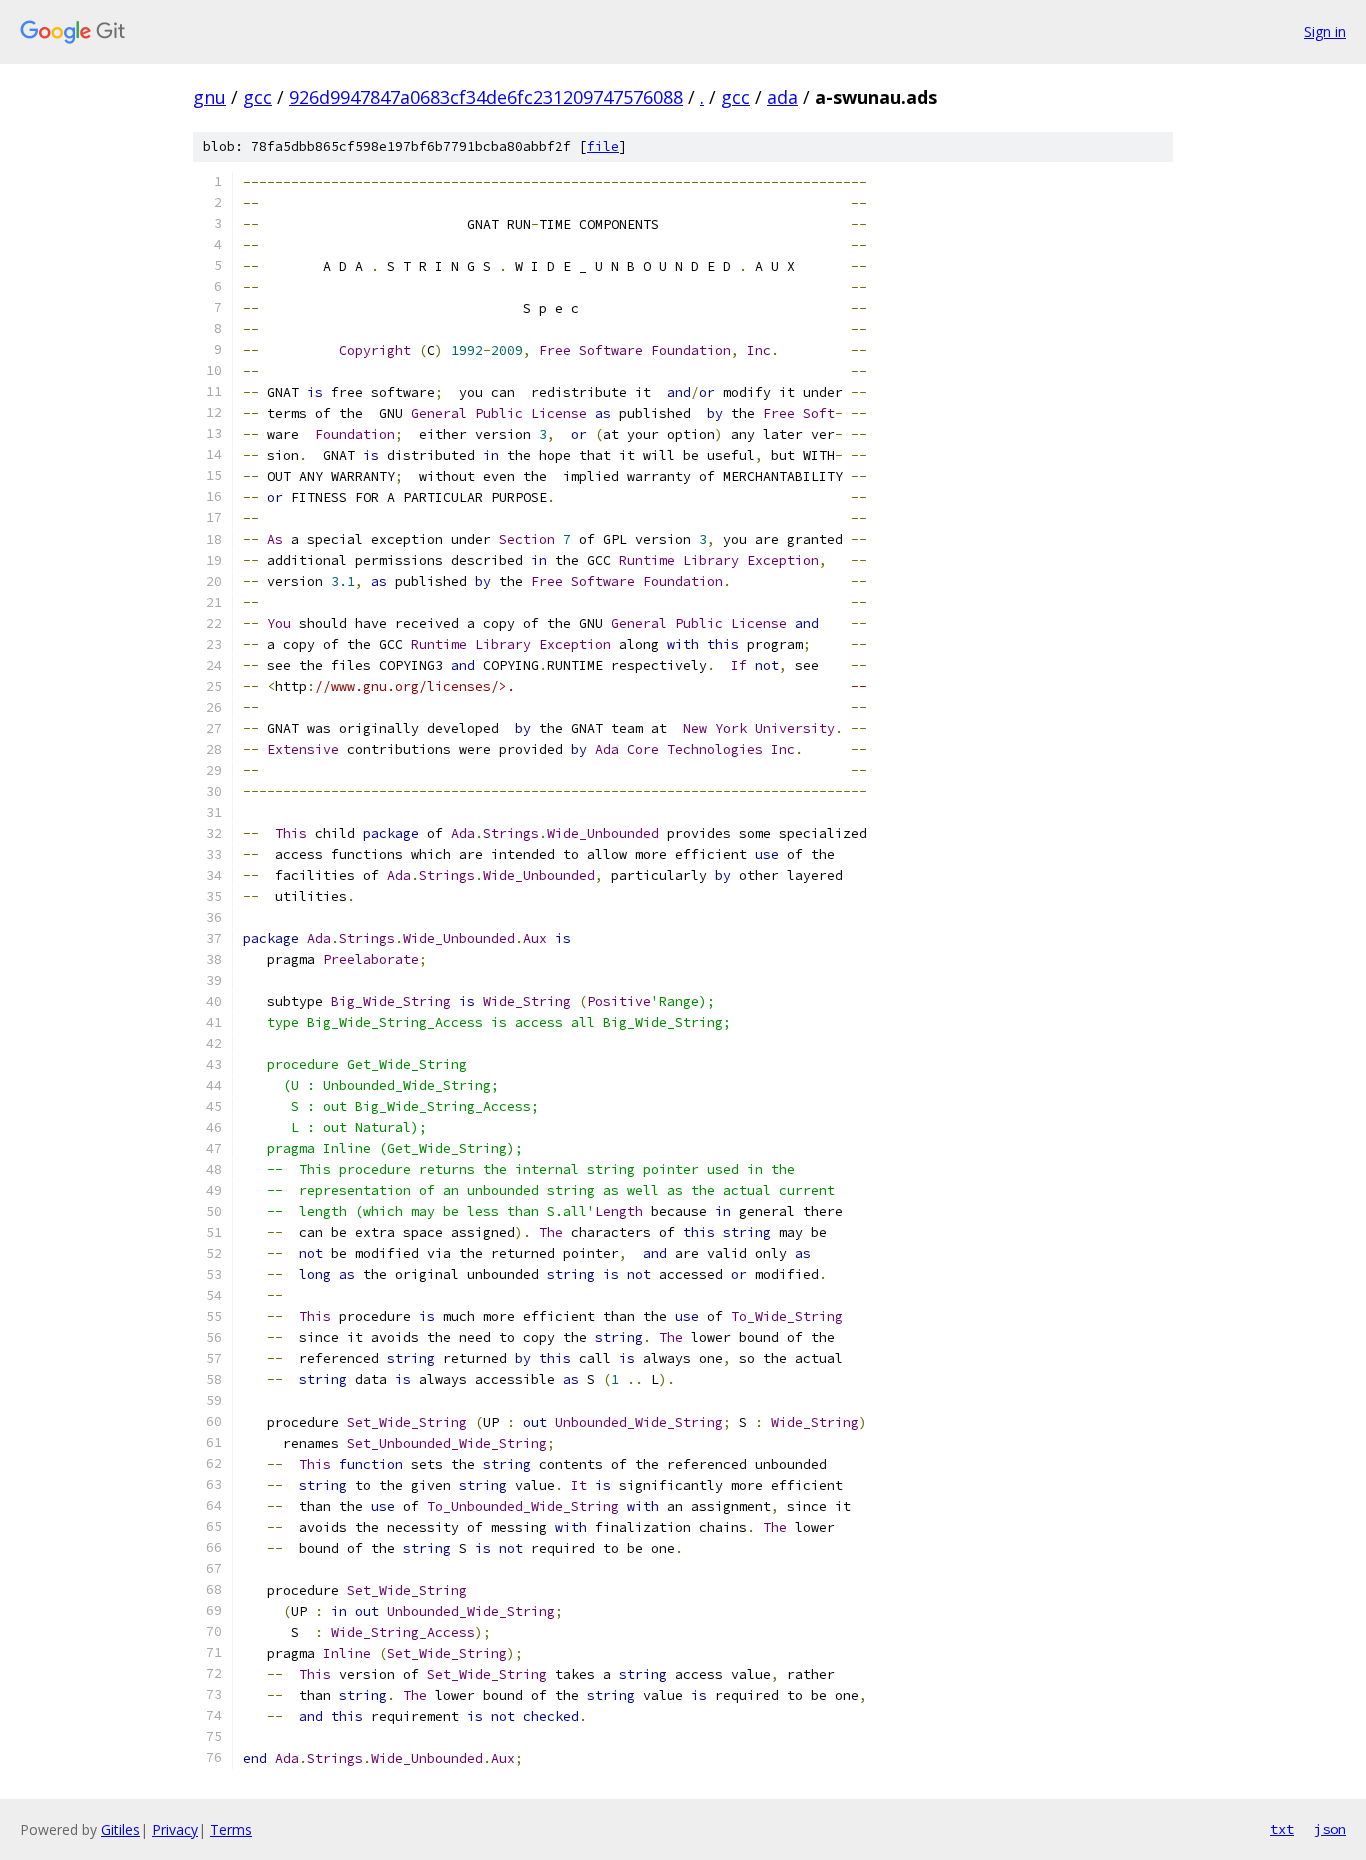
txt (1282, 1829)
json (1330, 1829)
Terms (231, 1829)
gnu (209, 97)
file (603, 146)
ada (782, 97)
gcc (257, 97)
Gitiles (120, 1829)
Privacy (175, 1829)
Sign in (1325, 31)
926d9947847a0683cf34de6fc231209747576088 (486, 97)
